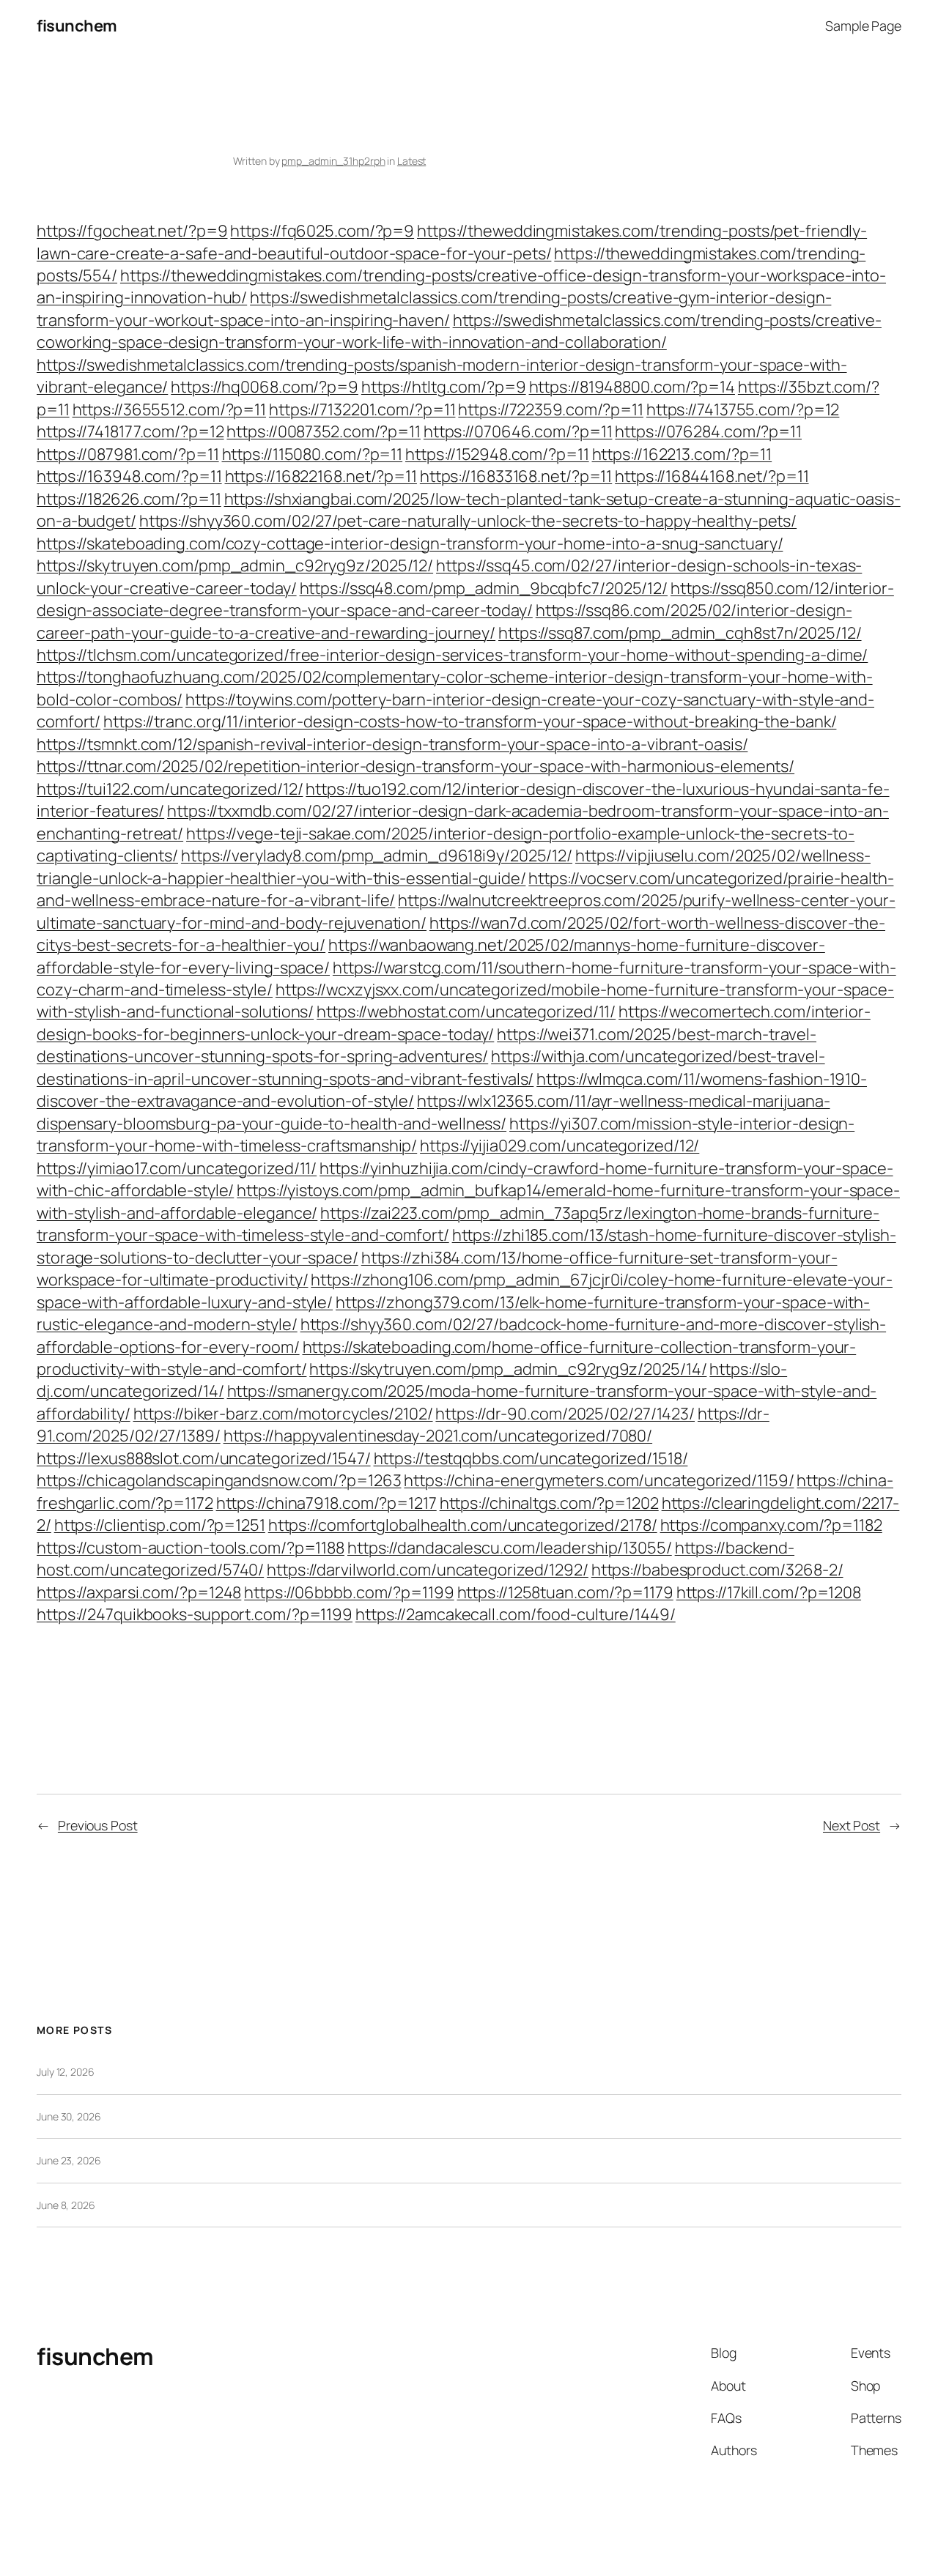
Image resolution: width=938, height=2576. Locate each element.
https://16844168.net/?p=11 (712, 476)
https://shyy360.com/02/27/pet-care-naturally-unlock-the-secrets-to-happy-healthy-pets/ (468, 521)
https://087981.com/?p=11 (128, 454)
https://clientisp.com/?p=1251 (160, 1525)
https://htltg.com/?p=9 (444, 387)
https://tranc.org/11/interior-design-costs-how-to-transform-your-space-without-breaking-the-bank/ (470, 721)
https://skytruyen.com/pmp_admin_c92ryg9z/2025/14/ (508, 1369)
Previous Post (98, 1825)
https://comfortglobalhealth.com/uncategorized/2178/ (463, 1525)
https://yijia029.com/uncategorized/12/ (560, 1146)
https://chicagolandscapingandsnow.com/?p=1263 (219, 1480)
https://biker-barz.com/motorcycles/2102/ (283, 1414)
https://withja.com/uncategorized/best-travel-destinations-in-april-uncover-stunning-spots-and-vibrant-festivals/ (431, 1067)
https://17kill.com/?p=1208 (769, 1592)
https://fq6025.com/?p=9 (322, 231)
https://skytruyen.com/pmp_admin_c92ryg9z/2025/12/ (235, 565)
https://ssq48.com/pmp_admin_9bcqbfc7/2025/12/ (484, 588)
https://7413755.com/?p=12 (743, 409)
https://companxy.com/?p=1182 (771, 1525)
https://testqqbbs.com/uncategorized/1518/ (531, 1458)
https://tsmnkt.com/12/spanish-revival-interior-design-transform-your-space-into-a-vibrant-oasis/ (392, 744)
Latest (411, 161)
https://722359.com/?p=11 (551, 409)
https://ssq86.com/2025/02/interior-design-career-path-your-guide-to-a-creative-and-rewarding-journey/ (444, 621)
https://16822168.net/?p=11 (321, 476)
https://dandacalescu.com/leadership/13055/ (510, 1548)
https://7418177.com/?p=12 (130, 431)
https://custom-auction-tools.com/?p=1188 (191, 1548)
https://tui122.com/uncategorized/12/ (170, 789)
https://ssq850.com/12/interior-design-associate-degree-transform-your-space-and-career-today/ (465, 599)
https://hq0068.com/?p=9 (265, 387)
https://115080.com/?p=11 (313, 454)
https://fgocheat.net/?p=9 (132, 231)
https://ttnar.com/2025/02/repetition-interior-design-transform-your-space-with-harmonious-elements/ (416, 766)
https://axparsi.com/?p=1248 (139, 1592)
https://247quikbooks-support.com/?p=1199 (195, 1614)
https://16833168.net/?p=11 (516, 476)
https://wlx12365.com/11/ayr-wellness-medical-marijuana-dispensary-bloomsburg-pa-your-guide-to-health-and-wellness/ (433, 1112)
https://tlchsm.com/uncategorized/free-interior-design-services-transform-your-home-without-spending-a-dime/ (452, 655)
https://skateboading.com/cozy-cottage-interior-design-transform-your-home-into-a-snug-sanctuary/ (410, 543)
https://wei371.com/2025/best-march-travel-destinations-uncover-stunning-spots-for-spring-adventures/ (426, 1045)
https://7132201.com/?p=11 (362, 409)
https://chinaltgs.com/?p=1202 (549, 1503)
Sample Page (863, 26)
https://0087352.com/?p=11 (324, 431)
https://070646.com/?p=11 (518, 431)
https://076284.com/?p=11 (708, 431)
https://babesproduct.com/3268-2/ (717, 1570)
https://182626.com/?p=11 (129, 499)
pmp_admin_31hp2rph (333, 161)
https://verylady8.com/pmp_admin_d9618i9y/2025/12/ (377, 855)
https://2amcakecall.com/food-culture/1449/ (516, 1614)
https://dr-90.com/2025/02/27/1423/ (565, 1414)
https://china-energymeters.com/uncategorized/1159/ (599, 1480)
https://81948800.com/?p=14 (632, 387)
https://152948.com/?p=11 (497, 454)
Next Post (852, 1825)
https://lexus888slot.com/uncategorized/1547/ (204, 1458)
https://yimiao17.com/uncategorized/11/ (177, 1168)
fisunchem (77, 26)
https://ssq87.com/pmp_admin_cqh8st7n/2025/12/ (680, 633)
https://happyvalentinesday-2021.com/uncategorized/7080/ (438, 1436)
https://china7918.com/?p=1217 (326, 1503)
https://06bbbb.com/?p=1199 (349, 1592)
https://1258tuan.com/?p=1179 (565, 1592)
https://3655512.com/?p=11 (170, 409)
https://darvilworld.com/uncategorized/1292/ (428, 1570)
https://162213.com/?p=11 (682, 454)
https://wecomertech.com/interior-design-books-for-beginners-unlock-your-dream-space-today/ (454, 1022)
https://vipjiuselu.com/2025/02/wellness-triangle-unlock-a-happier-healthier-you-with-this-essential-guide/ (454, 866)
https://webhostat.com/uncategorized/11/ (466, 1012)
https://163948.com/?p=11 (129, 476)
